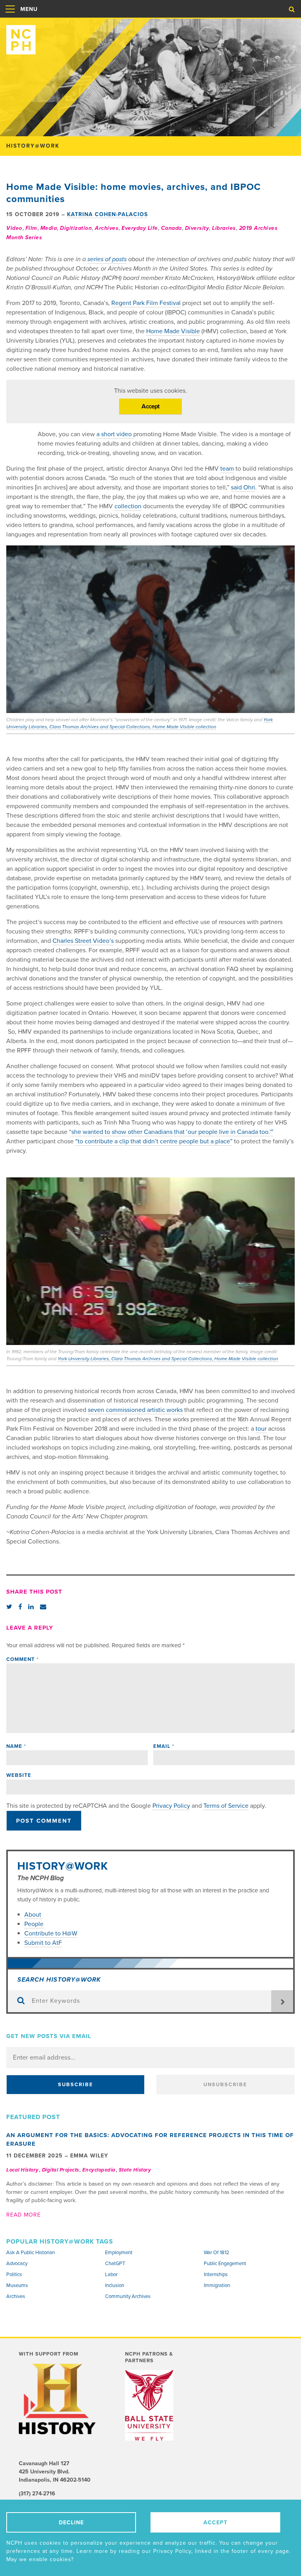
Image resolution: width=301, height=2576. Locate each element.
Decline (71, 2523)
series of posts (107, 259)
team (227, 469)
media (49, 228)
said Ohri (243, 487)
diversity (197, 228)
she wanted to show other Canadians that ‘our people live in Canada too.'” (172, 1132)
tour (261, 1429)
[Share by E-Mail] (43, 1607)
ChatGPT (115, 2264)
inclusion (115, 2285)
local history (23, 2170)
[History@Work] (150, 37)
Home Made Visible (173, 331)
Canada (171, 228)
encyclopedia (99, 2170)
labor (111, 2275)
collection (128, 506)
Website (19, 1775)
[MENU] (10, 17)
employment (119, 2253)
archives (107, 228)
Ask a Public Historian (31, 2253)
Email (164, 1746)
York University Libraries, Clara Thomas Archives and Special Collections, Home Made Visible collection (168, 1359)
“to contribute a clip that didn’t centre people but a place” (154, 1141)
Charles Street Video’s (83, 941)
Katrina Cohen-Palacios (107, 214)
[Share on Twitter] (9, 1607)
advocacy (17, 2264)
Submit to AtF (43, 1943)
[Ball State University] (156, 2405)
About (34, 1915)
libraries (224, 228)
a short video (115, 434)
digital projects (61, 2170)
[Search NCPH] (292, 9)
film (31, 228)
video (14, 228)
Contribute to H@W (51, 1933)
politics (14, 2275)
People (34, 1924)
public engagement (225, 2264)
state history (135, 2170)
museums (17, 2285)
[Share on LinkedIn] (31, 1607)
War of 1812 (217, 2253)
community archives (128, 2296)
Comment (22, 1659)
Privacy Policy (171, 1806)
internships (216, 2275)
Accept (150, 406)
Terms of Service (226, 1806)
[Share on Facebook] (20, 1607)
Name (16, 1746)
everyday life (140, 228)
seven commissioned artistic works (135, 1410)
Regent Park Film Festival (146, 303)
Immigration (217, 2285)
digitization (76, 228)
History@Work (63, 1866)
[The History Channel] (58, 2399)
